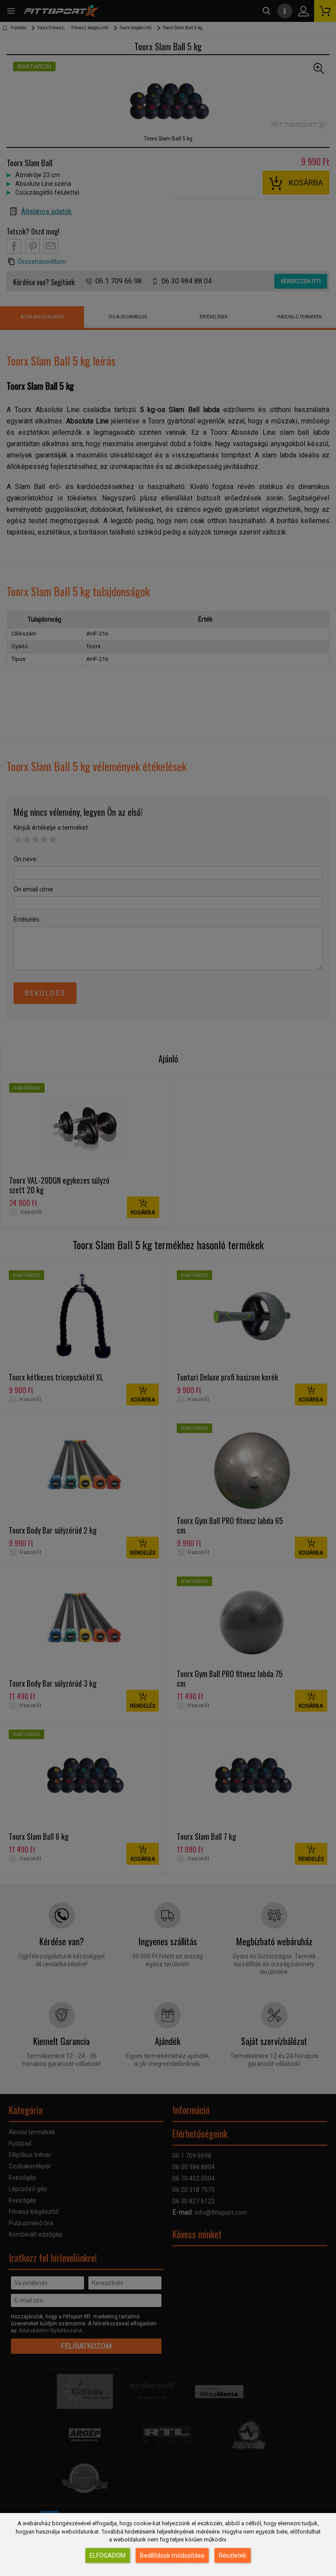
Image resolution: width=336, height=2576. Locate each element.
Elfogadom (108, 2555)
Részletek (233, 2555)
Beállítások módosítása (172, 2555)
